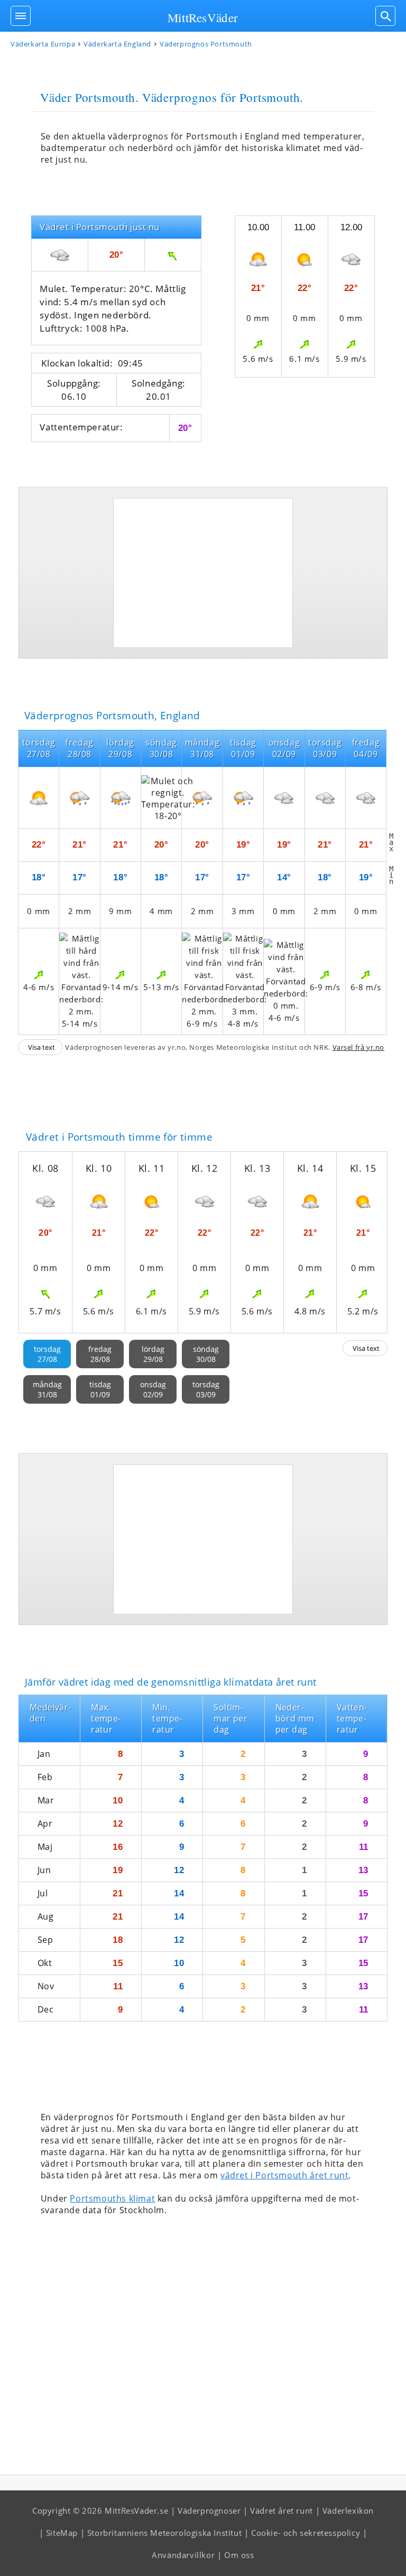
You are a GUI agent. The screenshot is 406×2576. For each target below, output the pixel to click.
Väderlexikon (348, 2511)
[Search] (385, 16)
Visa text (41, 1047)
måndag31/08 (47, 1389)
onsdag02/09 (153, 1389)
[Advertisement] (203, 573)
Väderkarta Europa (43, 44)
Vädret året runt (282, 2511)
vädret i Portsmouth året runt (284, 2175)
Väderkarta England (117, 44)
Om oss (239, 2555)
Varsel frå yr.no (359, 1047)
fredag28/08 (100, 1354)
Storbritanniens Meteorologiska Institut (164, 2533)
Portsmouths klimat (112, 2198)
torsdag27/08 (47, 1354)
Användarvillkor (183, 2555)
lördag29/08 (153, 1354)
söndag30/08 (206, 1354)
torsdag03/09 (206, 1389)
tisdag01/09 (100, 1389)
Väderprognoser (209, 2511)
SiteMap (62, 2533)
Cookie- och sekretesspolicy (306, 2533)
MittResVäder (203, 17)
